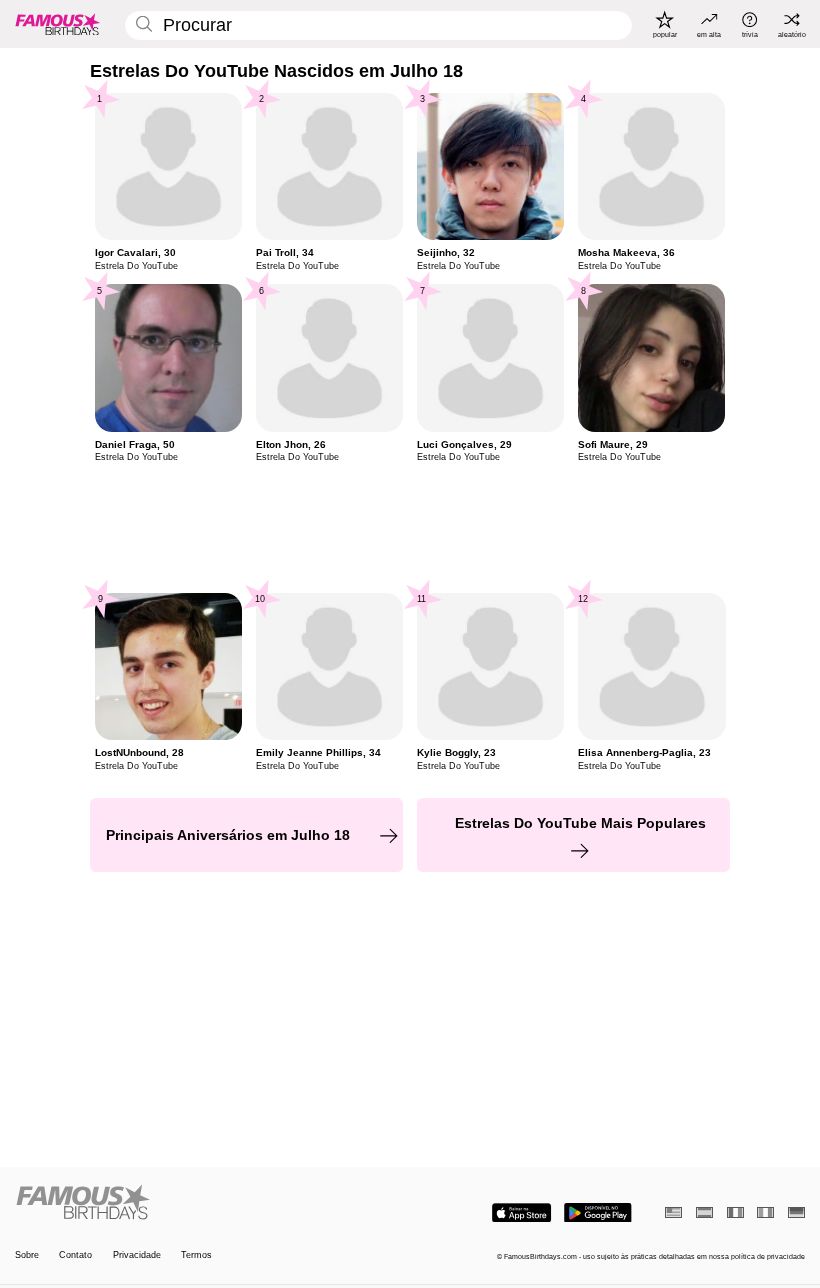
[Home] (209, 1203)
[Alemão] (796, 1212)
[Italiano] (765, 1212)
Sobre (27, 1255)
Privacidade (137, 1255)
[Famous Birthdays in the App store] (521, 1213)
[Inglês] (673, 1212)
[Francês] (735, 1212)
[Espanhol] (704, 1212)
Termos (196, 1255)
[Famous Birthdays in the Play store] (598, 1213)
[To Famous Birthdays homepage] (58, 24)
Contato (75, 1255)
